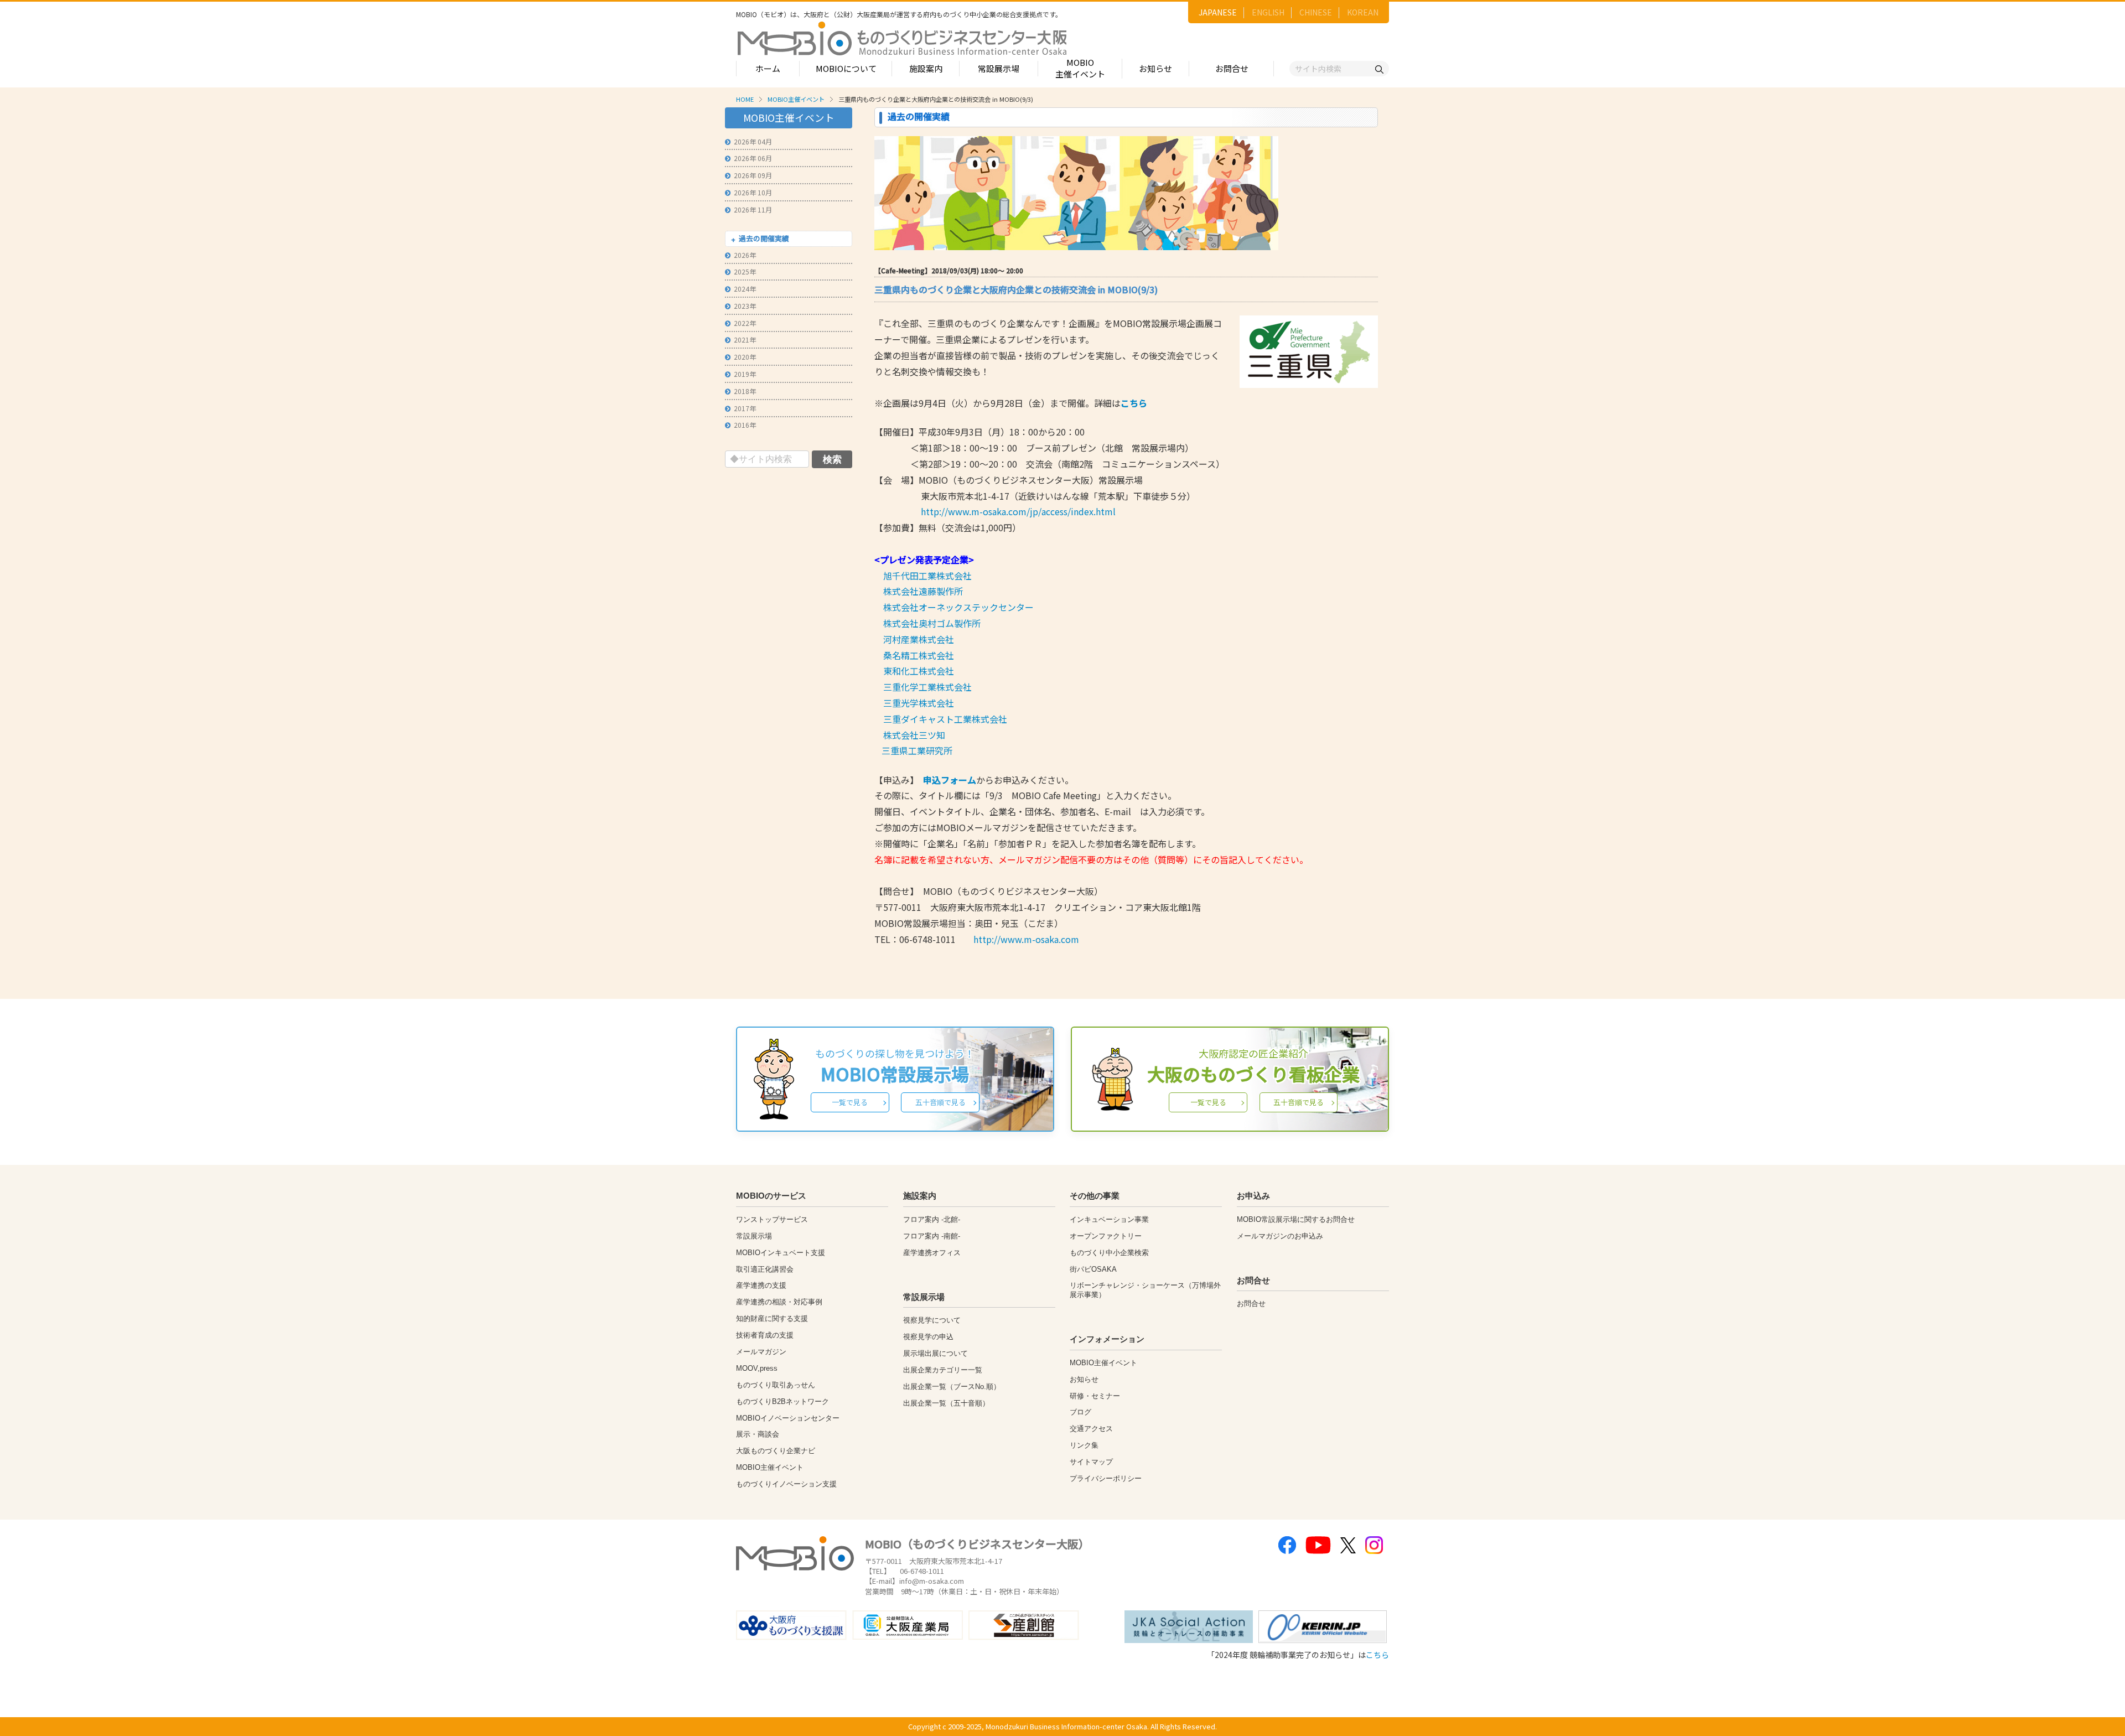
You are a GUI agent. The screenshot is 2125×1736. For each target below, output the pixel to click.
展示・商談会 (758, 1434)
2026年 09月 (753, 175)
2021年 (745, 340)
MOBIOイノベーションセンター (788, 1418)
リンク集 (1084, 1445)
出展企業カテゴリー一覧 (943, 1370)
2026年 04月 (753, 141)
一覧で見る (850, 1102)
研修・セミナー (1095, 1396)
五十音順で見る (940, 1102)
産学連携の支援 (761, 1285)
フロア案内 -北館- (932, 1219)
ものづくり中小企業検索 (1109, 1253)
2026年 (745, 255)
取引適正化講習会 (765, 1269)
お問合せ (1232, 68)
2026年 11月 (753, 209)
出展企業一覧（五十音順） (946, 1403)
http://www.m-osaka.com (1026, 939)
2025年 (745, 271)
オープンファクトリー (1106, 1236)
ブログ (1080, 1412)
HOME (745, 99)
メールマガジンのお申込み (1280, 1236)
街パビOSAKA (1093, 1269)
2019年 (745, 374)
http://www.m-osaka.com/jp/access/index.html (1018, 511)
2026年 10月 (753, 192)
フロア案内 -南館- (932, 1236)
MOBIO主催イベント (1080, 68)
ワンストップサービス (772, 1219)
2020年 (745, 357)
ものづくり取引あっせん (776, 1385)
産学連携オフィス (932, 1253)
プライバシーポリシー (1106, 1478)
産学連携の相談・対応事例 (779, 1302)
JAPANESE (1218, 12)
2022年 (745, 323)
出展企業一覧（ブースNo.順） (952, 1387)
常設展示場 (999, 68)
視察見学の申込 (928, 1337)
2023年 (745, 306)
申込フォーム (950, 780)
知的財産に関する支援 (772, 1318)
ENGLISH (1268, 12)
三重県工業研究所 (917, 750)
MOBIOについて (846, 68)
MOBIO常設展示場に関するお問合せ (1296, 1219)
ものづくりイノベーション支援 (786, 1484)
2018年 (745, 391)
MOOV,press (757, 1368)
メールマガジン (761, 1352)
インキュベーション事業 (1109, 1219)
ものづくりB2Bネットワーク (782, 1401)
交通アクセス (1091, 1429)
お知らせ (1155, 68)
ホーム (768, 68)
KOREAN (1363, 12)
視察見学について (932, 1320)
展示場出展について (935, 1353)
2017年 (745, 408)
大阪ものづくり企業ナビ (776, 1451)
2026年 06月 (753, 158)
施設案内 (926, 68)
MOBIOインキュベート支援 (781, 1253)
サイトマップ (1091, 1462)
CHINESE (1316, 12)
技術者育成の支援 (765, 1335)
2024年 (745, 289)
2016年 (745, 425)
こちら (1134, 403)
